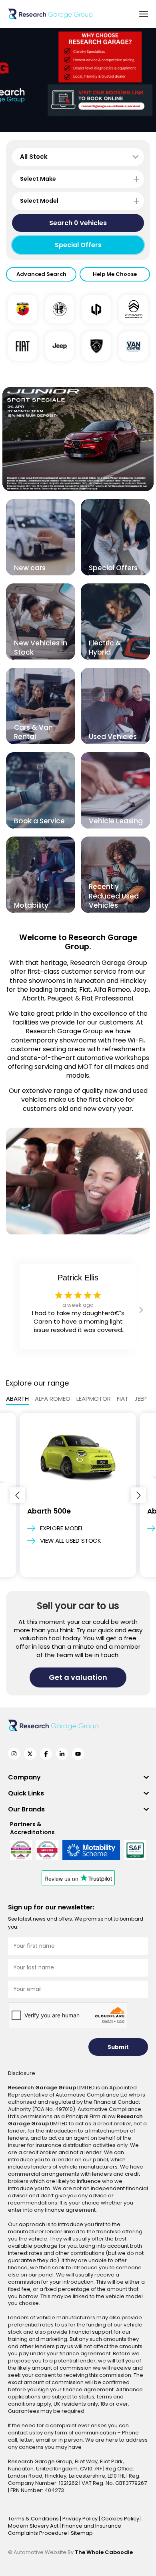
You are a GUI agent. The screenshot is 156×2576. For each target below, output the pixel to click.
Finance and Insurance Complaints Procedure (65, 2529)
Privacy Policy (81, 2519)
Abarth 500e (49, 1511)
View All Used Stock (71, 1541)
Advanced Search (41, 274)
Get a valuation (78, 1677)
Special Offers (78, 245)
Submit (118, 2047)
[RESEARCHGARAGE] (50, 14)
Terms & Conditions (34, 2519)
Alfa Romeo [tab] (53, 1399)
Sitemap (82, 2533)
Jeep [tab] (141, 1399)
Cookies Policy (121, 2519)
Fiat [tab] (123, 1399)
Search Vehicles (78, 223)
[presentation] (18, 1495)
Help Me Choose (115, 274)
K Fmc (78, 1278)
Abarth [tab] (17, 1399)
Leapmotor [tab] (94, 1399)
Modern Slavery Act (34, 2526)
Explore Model (62, 1528)
